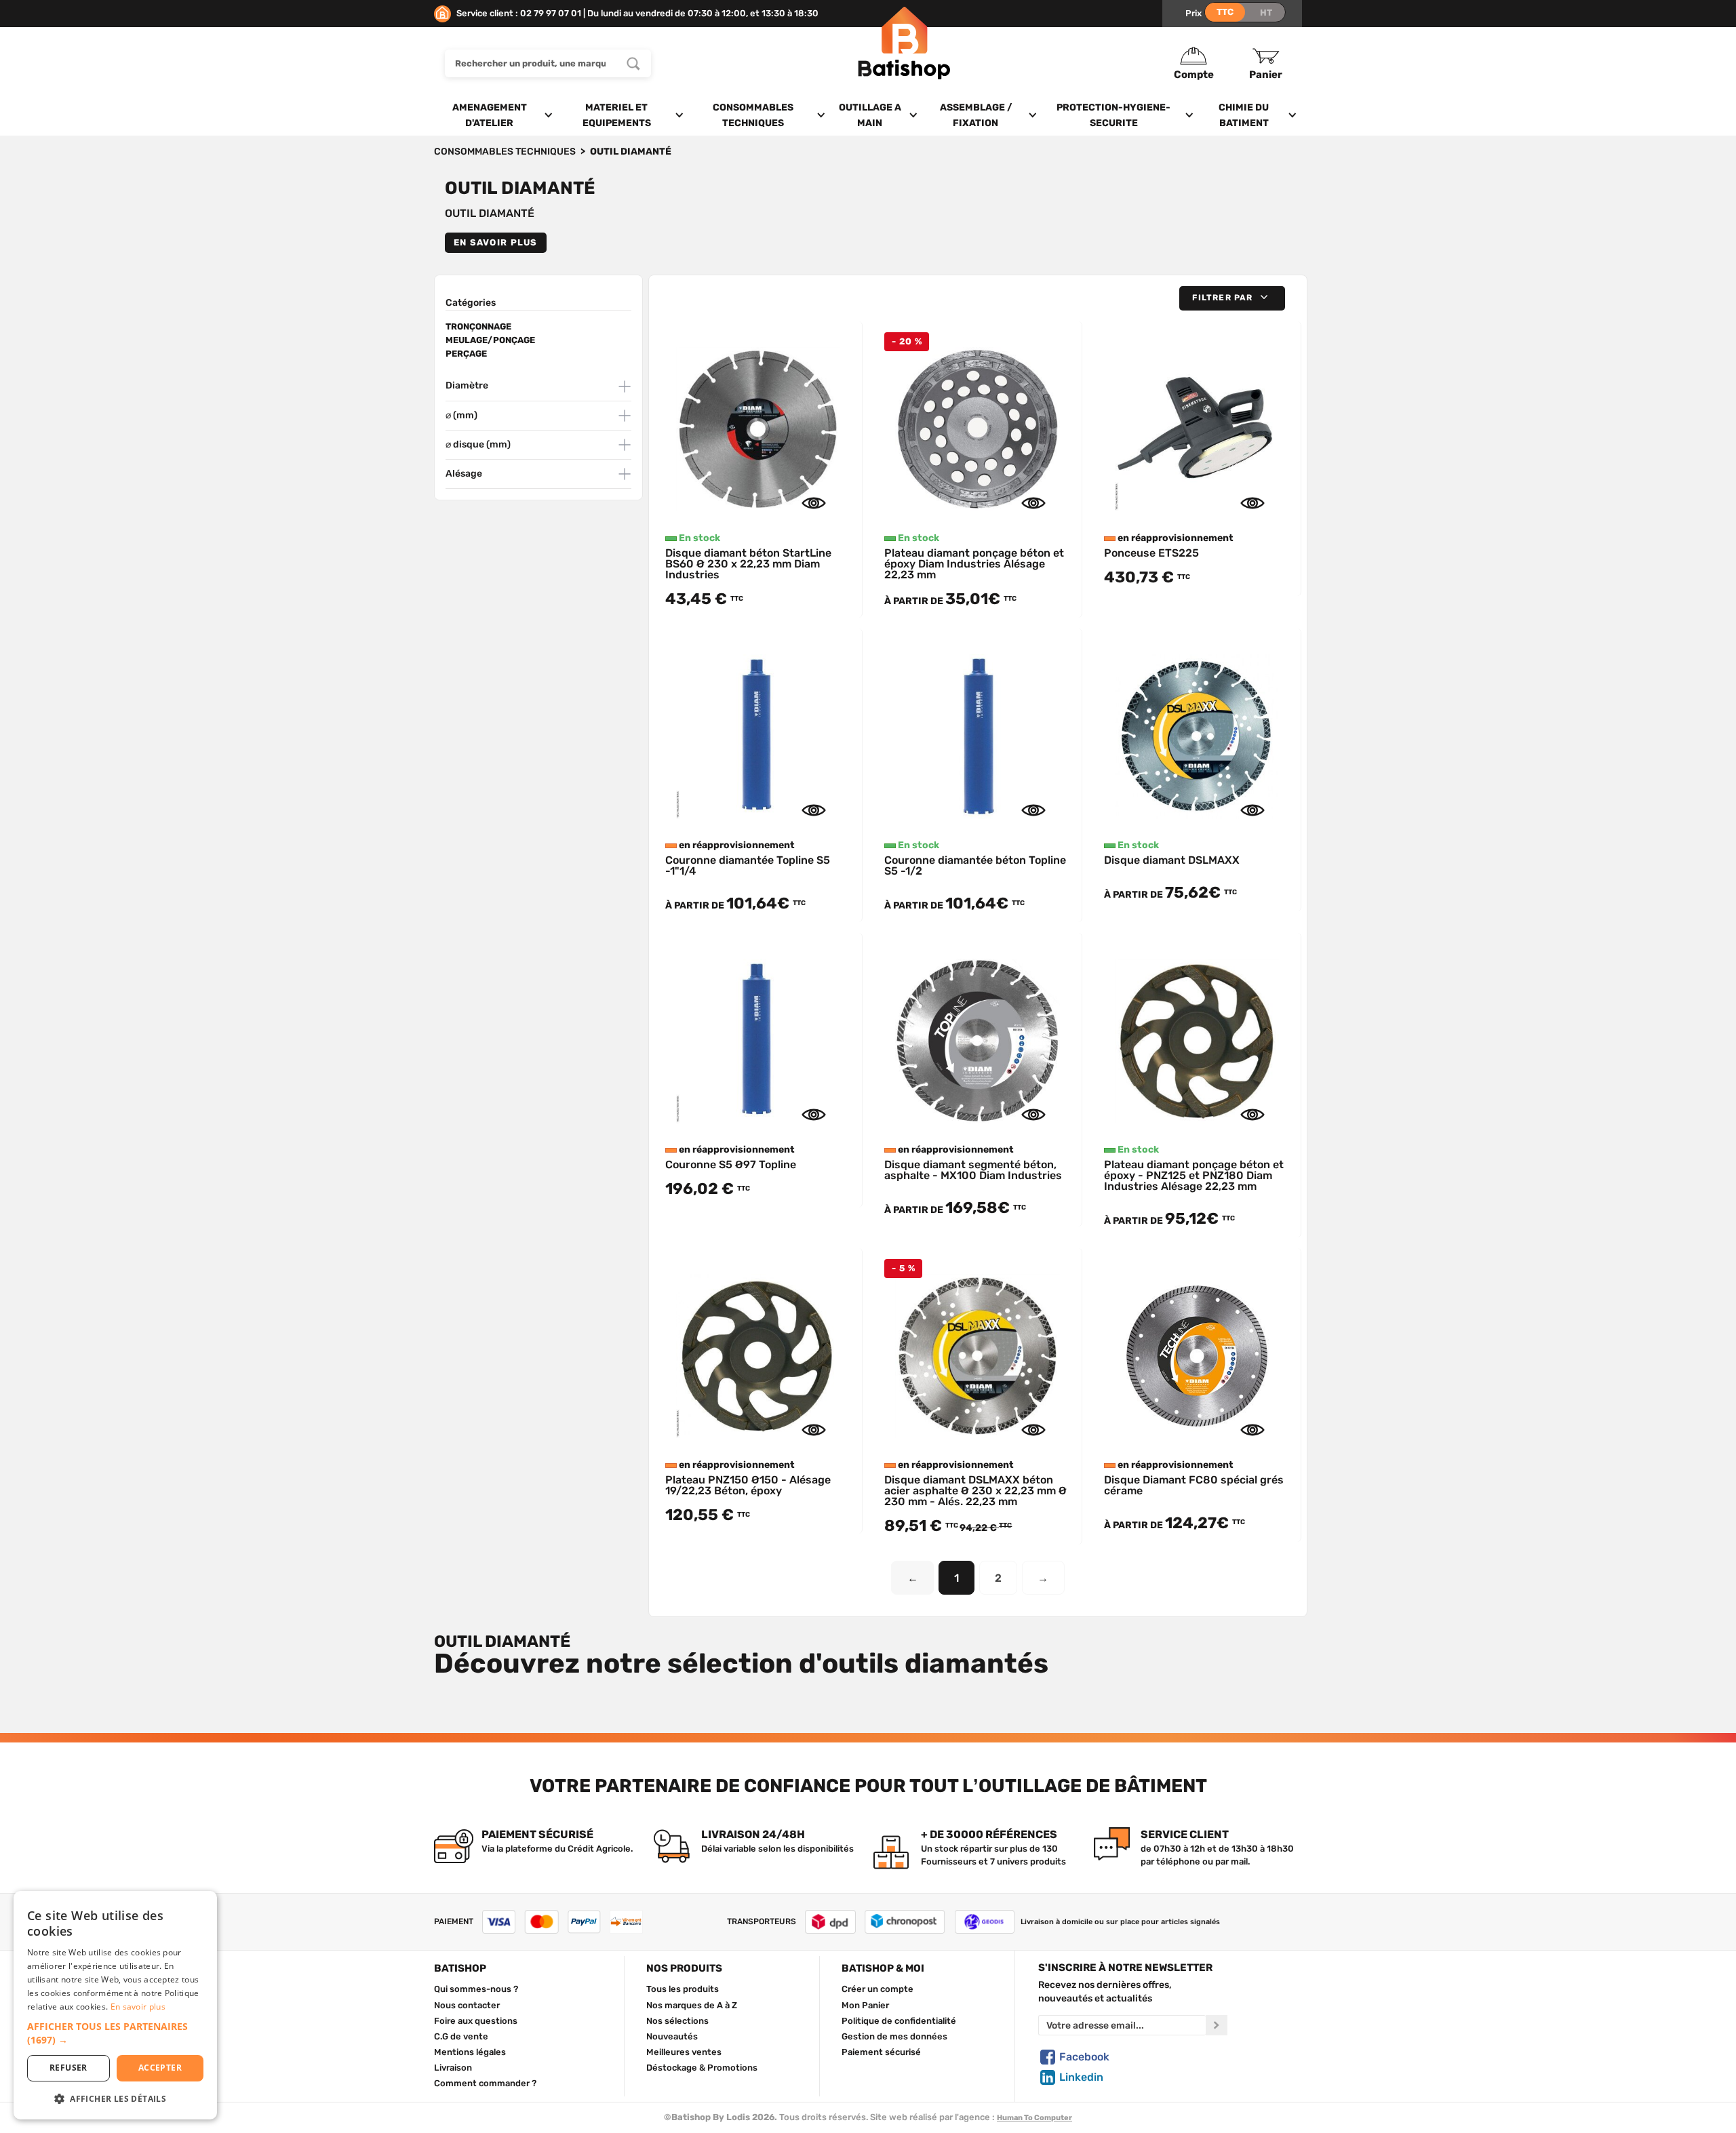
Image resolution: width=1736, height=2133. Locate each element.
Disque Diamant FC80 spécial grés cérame (1194, 1485)
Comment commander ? (485, 2083)
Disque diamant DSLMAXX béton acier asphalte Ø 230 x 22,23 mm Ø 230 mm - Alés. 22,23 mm (975, 1491)
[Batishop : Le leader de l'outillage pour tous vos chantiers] (904, 63)
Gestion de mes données (894, 2036)
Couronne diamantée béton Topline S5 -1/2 (975, 865)
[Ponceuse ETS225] (1197, 425)
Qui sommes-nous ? (476, 1989)
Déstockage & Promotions (702, 2067)
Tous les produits (683, 1989)
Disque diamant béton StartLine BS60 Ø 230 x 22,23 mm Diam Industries (748, 564)
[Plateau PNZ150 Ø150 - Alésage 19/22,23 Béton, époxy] (758, 1352)
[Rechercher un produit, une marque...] (633, 63)
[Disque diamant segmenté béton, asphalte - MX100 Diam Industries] (977, 1037)
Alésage (464, 474)
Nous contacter (467, 2005)
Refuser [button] (68, 2068)
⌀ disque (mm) (478, 444)
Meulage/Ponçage (490, 340)
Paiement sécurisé (881, 2052)
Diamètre (467, 385)
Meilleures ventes (684, 2052)
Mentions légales (470, 2052)
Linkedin (1081, 2077)
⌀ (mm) (461, 415)
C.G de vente (461, 2036)
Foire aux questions (476, 2020)
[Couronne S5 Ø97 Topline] (758, 1037)
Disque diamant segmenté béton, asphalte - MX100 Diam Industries (973, 1170)
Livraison (453, 2067)
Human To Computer (1034, 2118)
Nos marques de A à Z (692, 2005)
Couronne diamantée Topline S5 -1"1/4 (748, 865)
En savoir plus (496, 242)
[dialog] (115, 2005)
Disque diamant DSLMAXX (1172, 860)
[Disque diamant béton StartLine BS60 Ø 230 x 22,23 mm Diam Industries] (758, 425)
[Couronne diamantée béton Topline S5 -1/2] (977, 732)
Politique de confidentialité (899, 2020)
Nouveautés (672, 2036)
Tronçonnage (478, 326)
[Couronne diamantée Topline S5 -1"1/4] (758, 732)
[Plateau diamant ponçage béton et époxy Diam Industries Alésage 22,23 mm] (977, 425)
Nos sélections (677, 2020)
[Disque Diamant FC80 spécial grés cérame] (1197, 1352)
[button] (1232, 298)
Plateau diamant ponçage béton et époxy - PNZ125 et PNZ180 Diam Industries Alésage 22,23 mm (1194, 1175)
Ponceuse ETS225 (1151, 553)
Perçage (466, 354)
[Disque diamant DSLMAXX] (1197, 732)
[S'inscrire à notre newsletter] (1217, 2025)
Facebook (1084, 2057)
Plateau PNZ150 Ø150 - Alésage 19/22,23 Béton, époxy (748, 1485)
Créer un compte (877, 1989)
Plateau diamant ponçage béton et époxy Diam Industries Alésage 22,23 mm (974, 564)
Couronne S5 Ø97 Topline (731, 1164)
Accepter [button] (160, 2068)
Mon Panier (865, 2005)
